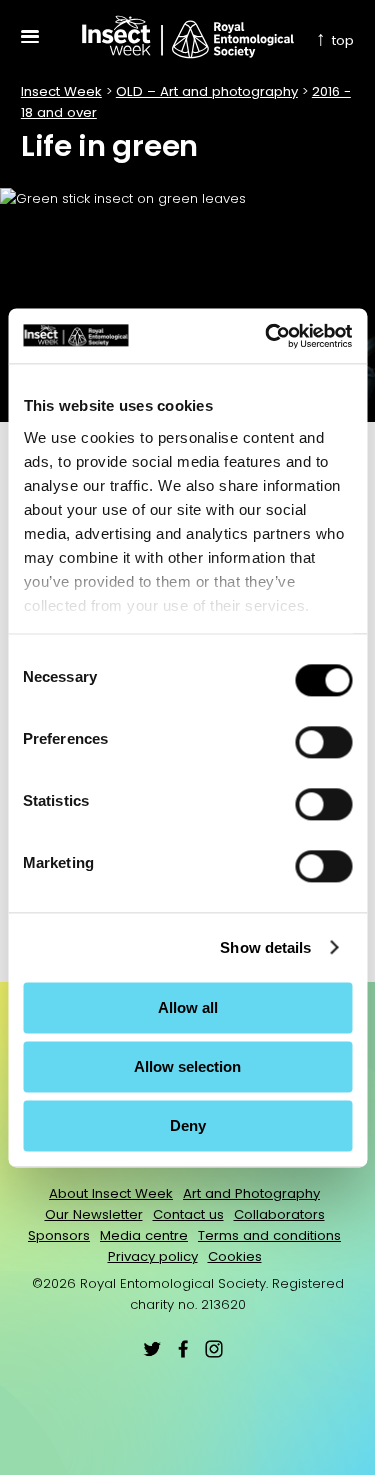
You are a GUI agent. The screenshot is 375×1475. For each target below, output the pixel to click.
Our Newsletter (94, 1214)
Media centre (144, 1235)
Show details (265, 947)
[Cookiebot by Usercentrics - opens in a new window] (267, 336)
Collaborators (279, 1214)
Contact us (188, 1214)
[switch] (323, 742)
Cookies (235, 1256)
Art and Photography (251, 1193)
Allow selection (187, 1066)
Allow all (188, 1007)
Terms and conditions (269, 1235)
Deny (188, 1125)
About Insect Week (111, 1193)
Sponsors (59, 1235)
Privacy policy (153, 1256)
